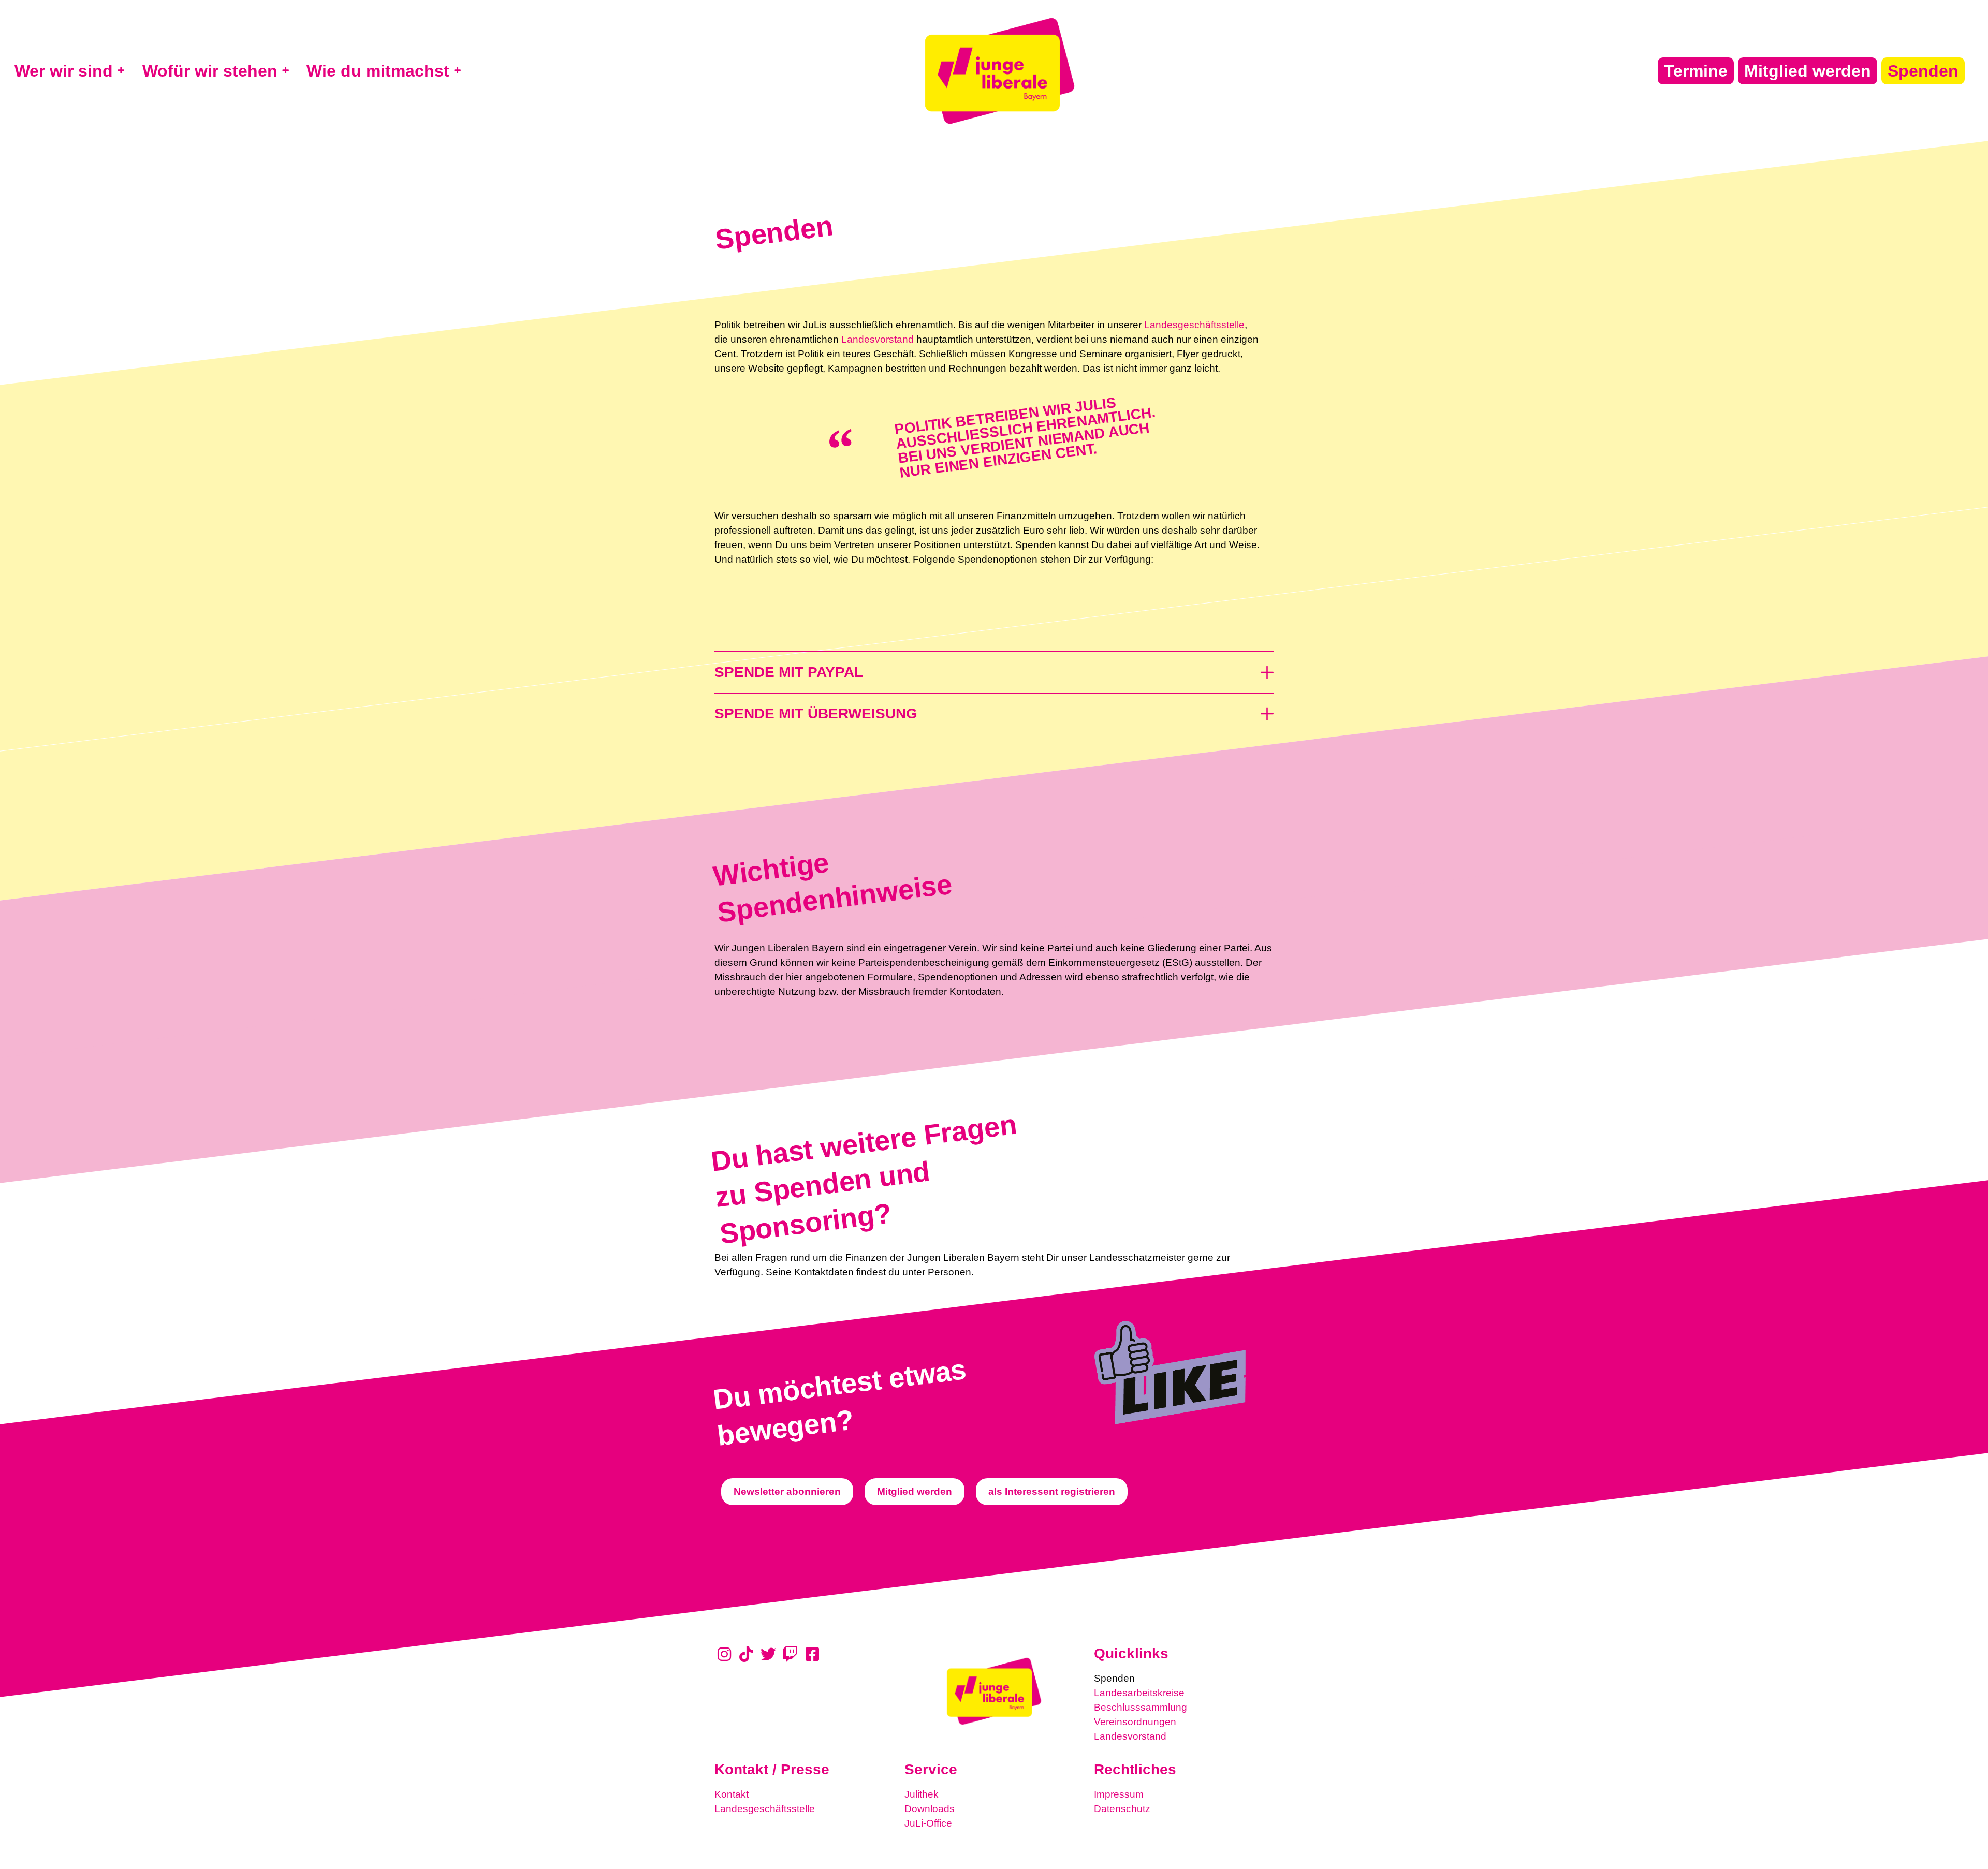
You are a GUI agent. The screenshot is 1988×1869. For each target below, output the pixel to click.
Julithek (922, 1794)
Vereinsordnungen (1135, 1722)
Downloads (930, 1809)
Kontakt (732, 1794)
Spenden (1114, 1678)
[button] (994, 667)
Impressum (1119, 1794)
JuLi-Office (928, 1823)
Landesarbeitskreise (1139, 1693)
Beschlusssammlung (1141, 1707)
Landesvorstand (878, 339)
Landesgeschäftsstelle (1194, 325)
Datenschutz (1122, 1809)
